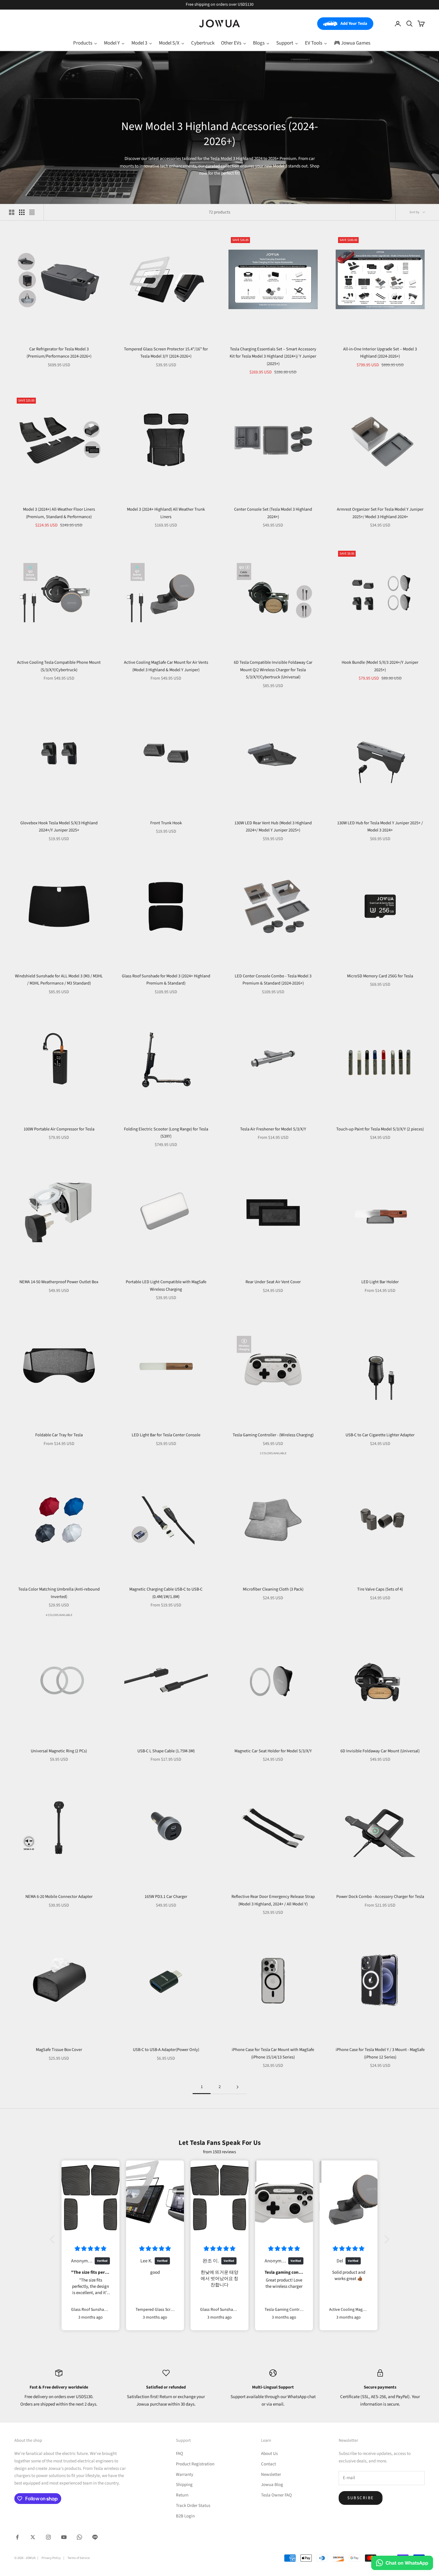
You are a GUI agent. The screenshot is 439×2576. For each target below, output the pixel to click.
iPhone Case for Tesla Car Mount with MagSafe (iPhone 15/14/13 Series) (273, 2053)
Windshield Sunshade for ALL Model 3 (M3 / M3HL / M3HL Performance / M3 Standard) (59, 980)
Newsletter (271, 2474)
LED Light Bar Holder (380, 1282)
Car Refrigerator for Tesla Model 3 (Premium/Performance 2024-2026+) (59, 353)
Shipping (184, 2485)
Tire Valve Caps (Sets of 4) (380, 1589)
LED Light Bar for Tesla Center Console (166, 1435)
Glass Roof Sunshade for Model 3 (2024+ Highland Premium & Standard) (166, 980)
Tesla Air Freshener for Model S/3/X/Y (273, 1129)
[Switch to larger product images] (12, 212)
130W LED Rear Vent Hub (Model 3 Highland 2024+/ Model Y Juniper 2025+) (273, 827)
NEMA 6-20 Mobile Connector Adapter (59, 1897)
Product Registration (195, 2464)
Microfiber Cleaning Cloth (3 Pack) (273, 1589)
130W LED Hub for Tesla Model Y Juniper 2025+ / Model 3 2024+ (380, 827)
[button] (54, 2239)
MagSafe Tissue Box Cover (59, 2050)
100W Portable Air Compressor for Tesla (59, 1129)
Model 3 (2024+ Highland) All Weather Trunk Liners (166, 513)
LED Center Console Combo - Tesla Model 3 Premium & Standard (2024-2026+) (273, 980)
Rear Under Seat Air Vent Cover (273, 1282)
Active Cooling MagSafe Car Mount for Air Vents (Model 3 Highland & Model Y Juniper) (166, 666)
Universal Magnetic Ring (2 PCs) (59, 1751)
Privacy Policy (51, 2558)
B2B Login (185, 2516)
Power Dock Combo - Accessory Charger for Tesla (380, 1897)
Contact (268, 2464)
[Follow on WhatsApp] (79, 2537)
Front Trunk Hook (166, 823)
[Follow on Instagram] (48, 2537)
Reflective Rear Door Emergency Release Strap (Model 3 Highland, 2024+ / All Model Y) (273, 1900)
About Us (269, 2454)
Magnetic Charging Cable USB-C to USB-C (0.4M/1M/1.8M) (166, 1593)
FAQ (179, 2454)
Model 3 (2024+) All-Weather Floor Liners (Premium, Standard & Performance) (59, 513)
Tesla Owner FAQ (276, 2495)
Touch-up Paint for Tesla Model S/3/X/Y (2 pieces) (380, 1129)
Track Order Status (193, 2506)
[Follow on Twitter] (33, 2537)
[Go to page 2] (237, 2087)
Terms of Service (79, 2558)
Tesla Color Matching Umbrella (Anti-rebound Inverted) (59, 1593)
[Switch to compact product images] (32, 212)
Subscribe (361, 2498)
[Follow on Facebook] (17, 2537)
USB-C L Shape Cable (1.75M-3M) (166, 1751)
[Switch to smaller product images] (22, 212)
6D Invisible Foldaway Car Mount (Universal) (380, 1751)
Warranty (185, 2474)
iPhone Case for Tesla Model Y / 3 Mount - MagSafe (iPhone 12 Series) (380, 2053)
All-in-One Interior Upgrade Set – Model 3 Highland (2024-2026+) (380, 353)
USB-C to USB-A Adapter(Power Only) (166, 2050)
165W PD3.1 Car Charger (166, 1897)
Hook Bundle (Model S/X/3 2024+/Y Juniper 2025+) (380, 666)
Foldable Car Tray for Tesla (59, 1435)
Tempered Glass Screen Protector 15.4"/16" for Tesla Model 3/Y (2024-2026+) (166, 353)
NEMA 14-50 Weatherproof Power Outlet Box (59, 1282)
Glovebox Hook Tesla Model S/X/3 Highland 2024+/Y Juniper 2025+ (59, 827)
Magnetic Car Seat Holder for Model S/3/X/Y (273, 1751)
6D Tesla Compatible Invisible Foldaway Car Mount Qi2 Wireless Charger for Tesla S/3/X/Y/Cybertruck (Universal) (273, 670)
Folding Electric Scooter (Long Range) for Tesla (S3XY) (166, 1133)
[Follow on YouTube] (64, 2537)
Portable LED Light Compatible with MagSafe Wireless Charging (166, 1285)
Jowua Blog (272, 2485)
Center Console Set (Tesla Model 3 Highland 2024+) (273, 513)
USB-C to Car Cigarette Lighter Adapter (380, 1435)
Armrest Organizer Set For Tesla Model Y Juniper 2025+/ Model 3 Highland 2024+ (380, 513)
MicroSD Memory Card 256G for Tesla (380, 976)
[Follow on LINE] (95, 2537)
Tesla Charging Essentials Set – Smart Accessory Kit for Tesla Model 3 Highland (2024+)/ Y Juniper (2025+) (273, 356)
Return (182, 2495)
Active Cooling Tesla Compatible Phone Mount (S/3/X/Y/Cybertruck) (59, 666)
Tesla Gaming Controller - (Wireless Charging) (273, 1435)
